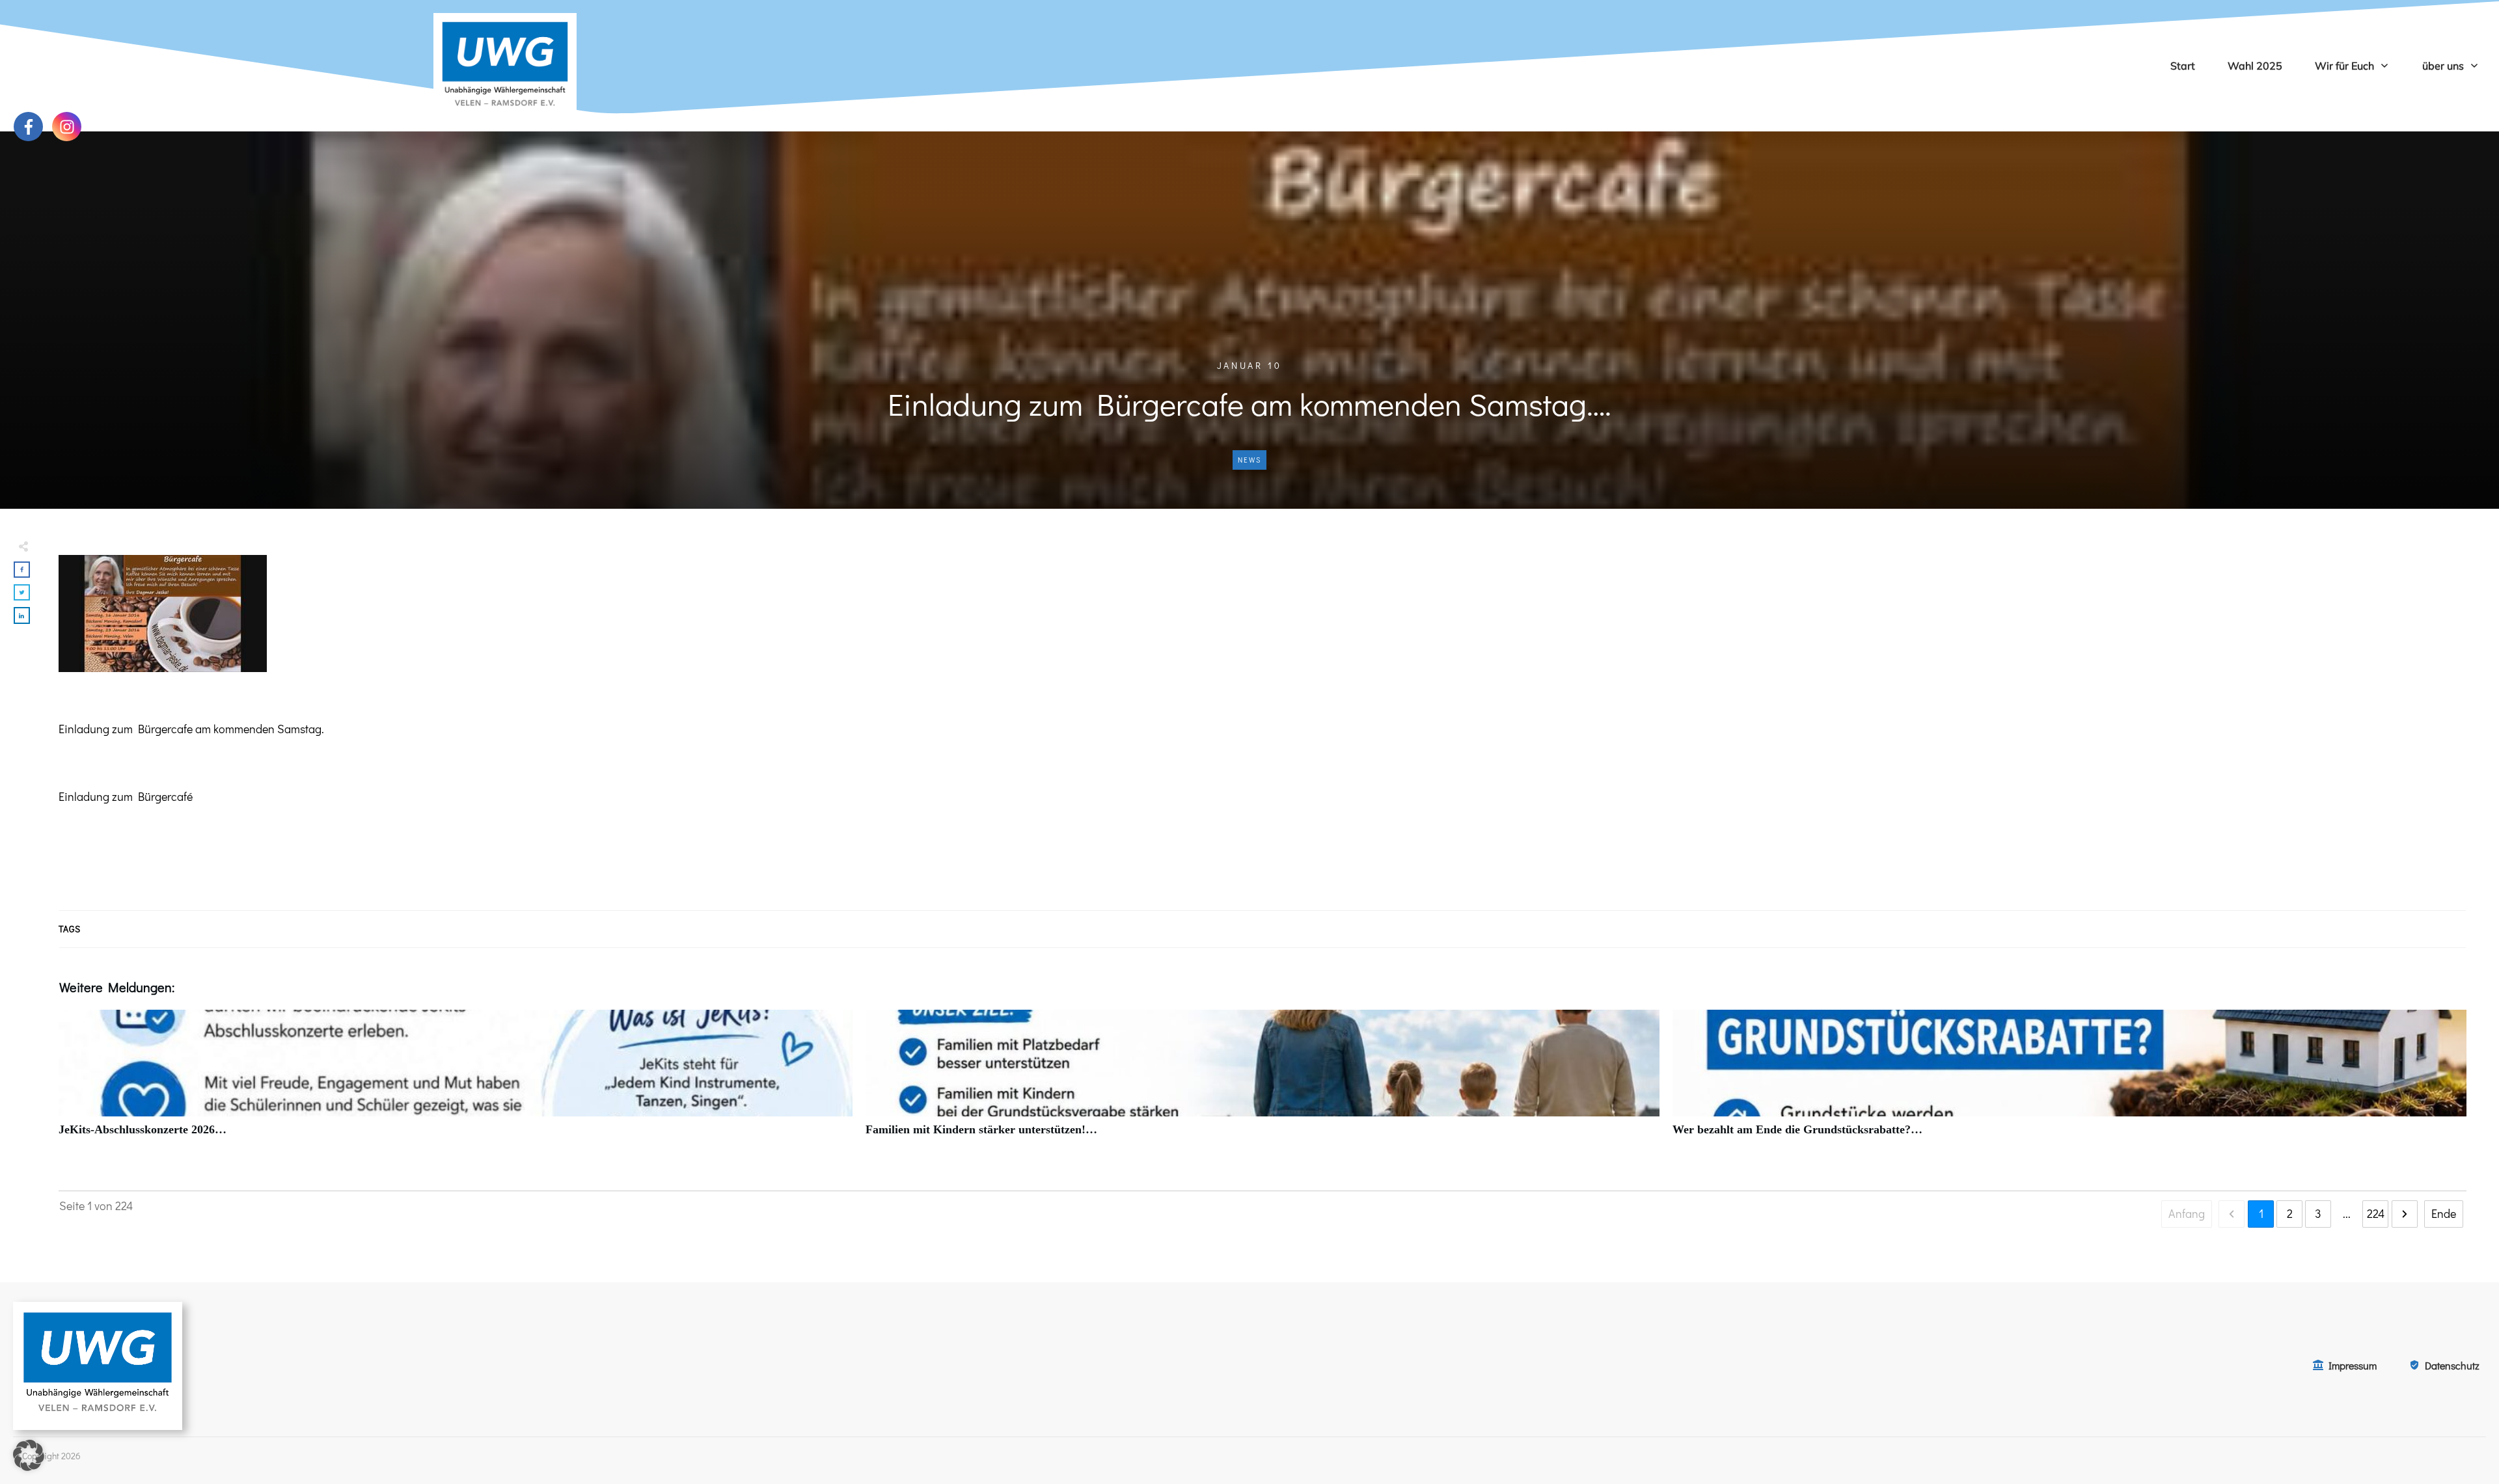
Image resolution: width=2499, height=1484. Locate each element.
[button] (29, 1455)
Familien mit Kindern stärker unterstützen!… (1263, 1080)
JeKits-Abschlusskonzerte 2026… (456, 1080)
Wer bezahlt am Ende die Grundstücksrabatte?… (2069, 1080)
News (1249, 460)
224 (2376, 1213)
